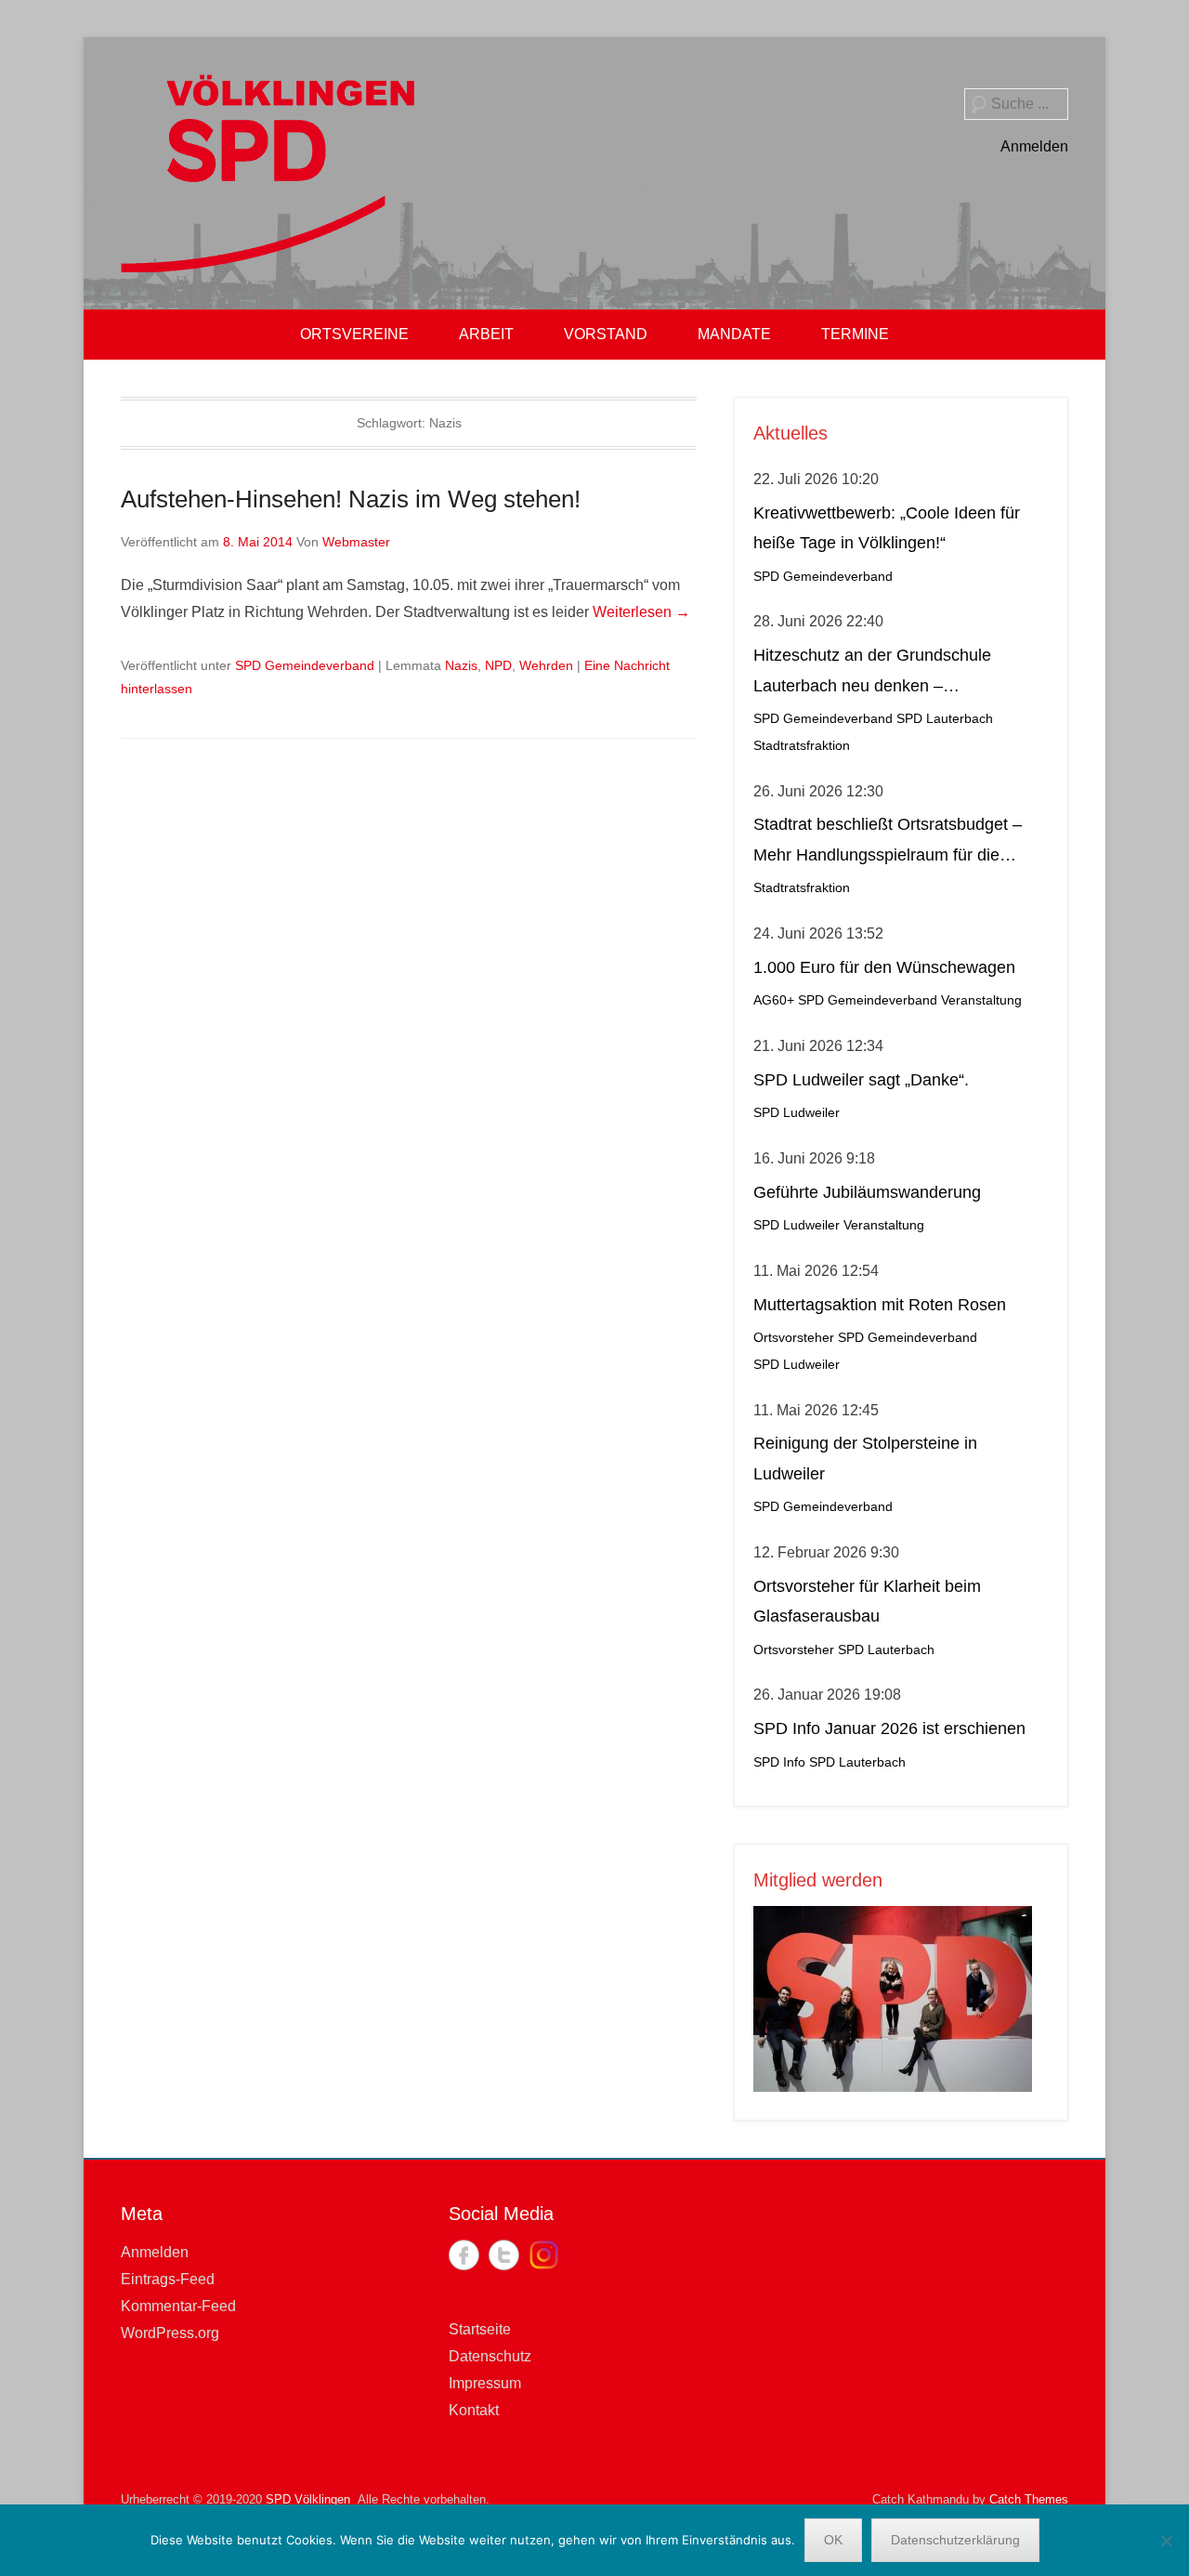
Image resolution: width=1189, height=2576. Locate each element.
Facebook (464, 2255)
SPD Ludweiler (797, 1113)
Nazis (461, 665)
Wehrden (546, 665)
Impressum (485, 2383)
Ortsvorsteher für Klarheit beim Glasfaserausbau (867, 1601)
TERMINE (855, 334)
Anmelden (1034, 146)
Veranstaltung (981, 1000)
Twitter (504, 2255)
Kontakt (474, 2410)
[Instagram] (544, 2255)
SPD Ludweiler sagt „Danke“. (861, 1080)
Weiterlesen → (641, 612)
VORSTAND (606, 334)
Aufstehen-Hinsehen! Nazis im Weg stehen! (351, 499)
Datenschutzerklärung (955, 2540)
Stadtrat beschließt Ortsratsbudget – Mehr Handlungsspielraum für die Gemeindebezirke (888, 842)
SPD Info (779, 1762)
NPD (498, 665)
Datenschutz (490, 2356)
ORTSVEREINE (354, 334)
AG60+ (774, 1000)
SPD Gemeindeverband (305, 665)
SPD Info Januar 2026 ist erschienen (889, 1728)
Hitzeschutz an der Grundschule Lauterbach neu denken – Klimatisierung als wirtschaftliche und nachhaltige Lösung (890, 673)
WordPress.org (170, 2333)
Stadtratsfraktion (802, 746)
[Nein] (1166, 2541)
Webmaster (356, 542)
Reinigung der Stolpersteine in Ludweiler (865, 1458)
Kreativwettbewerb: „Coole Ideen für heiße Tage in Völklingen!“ (887, 528)
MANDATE (734, 334)
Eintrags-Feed (168, 2279)
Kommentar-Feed (178, 2306)
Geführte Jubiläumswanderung (867, 1192)
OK (833, 2540)
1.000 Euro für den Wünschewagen (884, 967)
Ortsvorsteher (794, 1338)
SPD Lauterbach (945, 719)
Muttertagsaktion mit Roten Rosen (880, 1305)
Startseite (480, 2329)
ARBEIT (486, 334)
